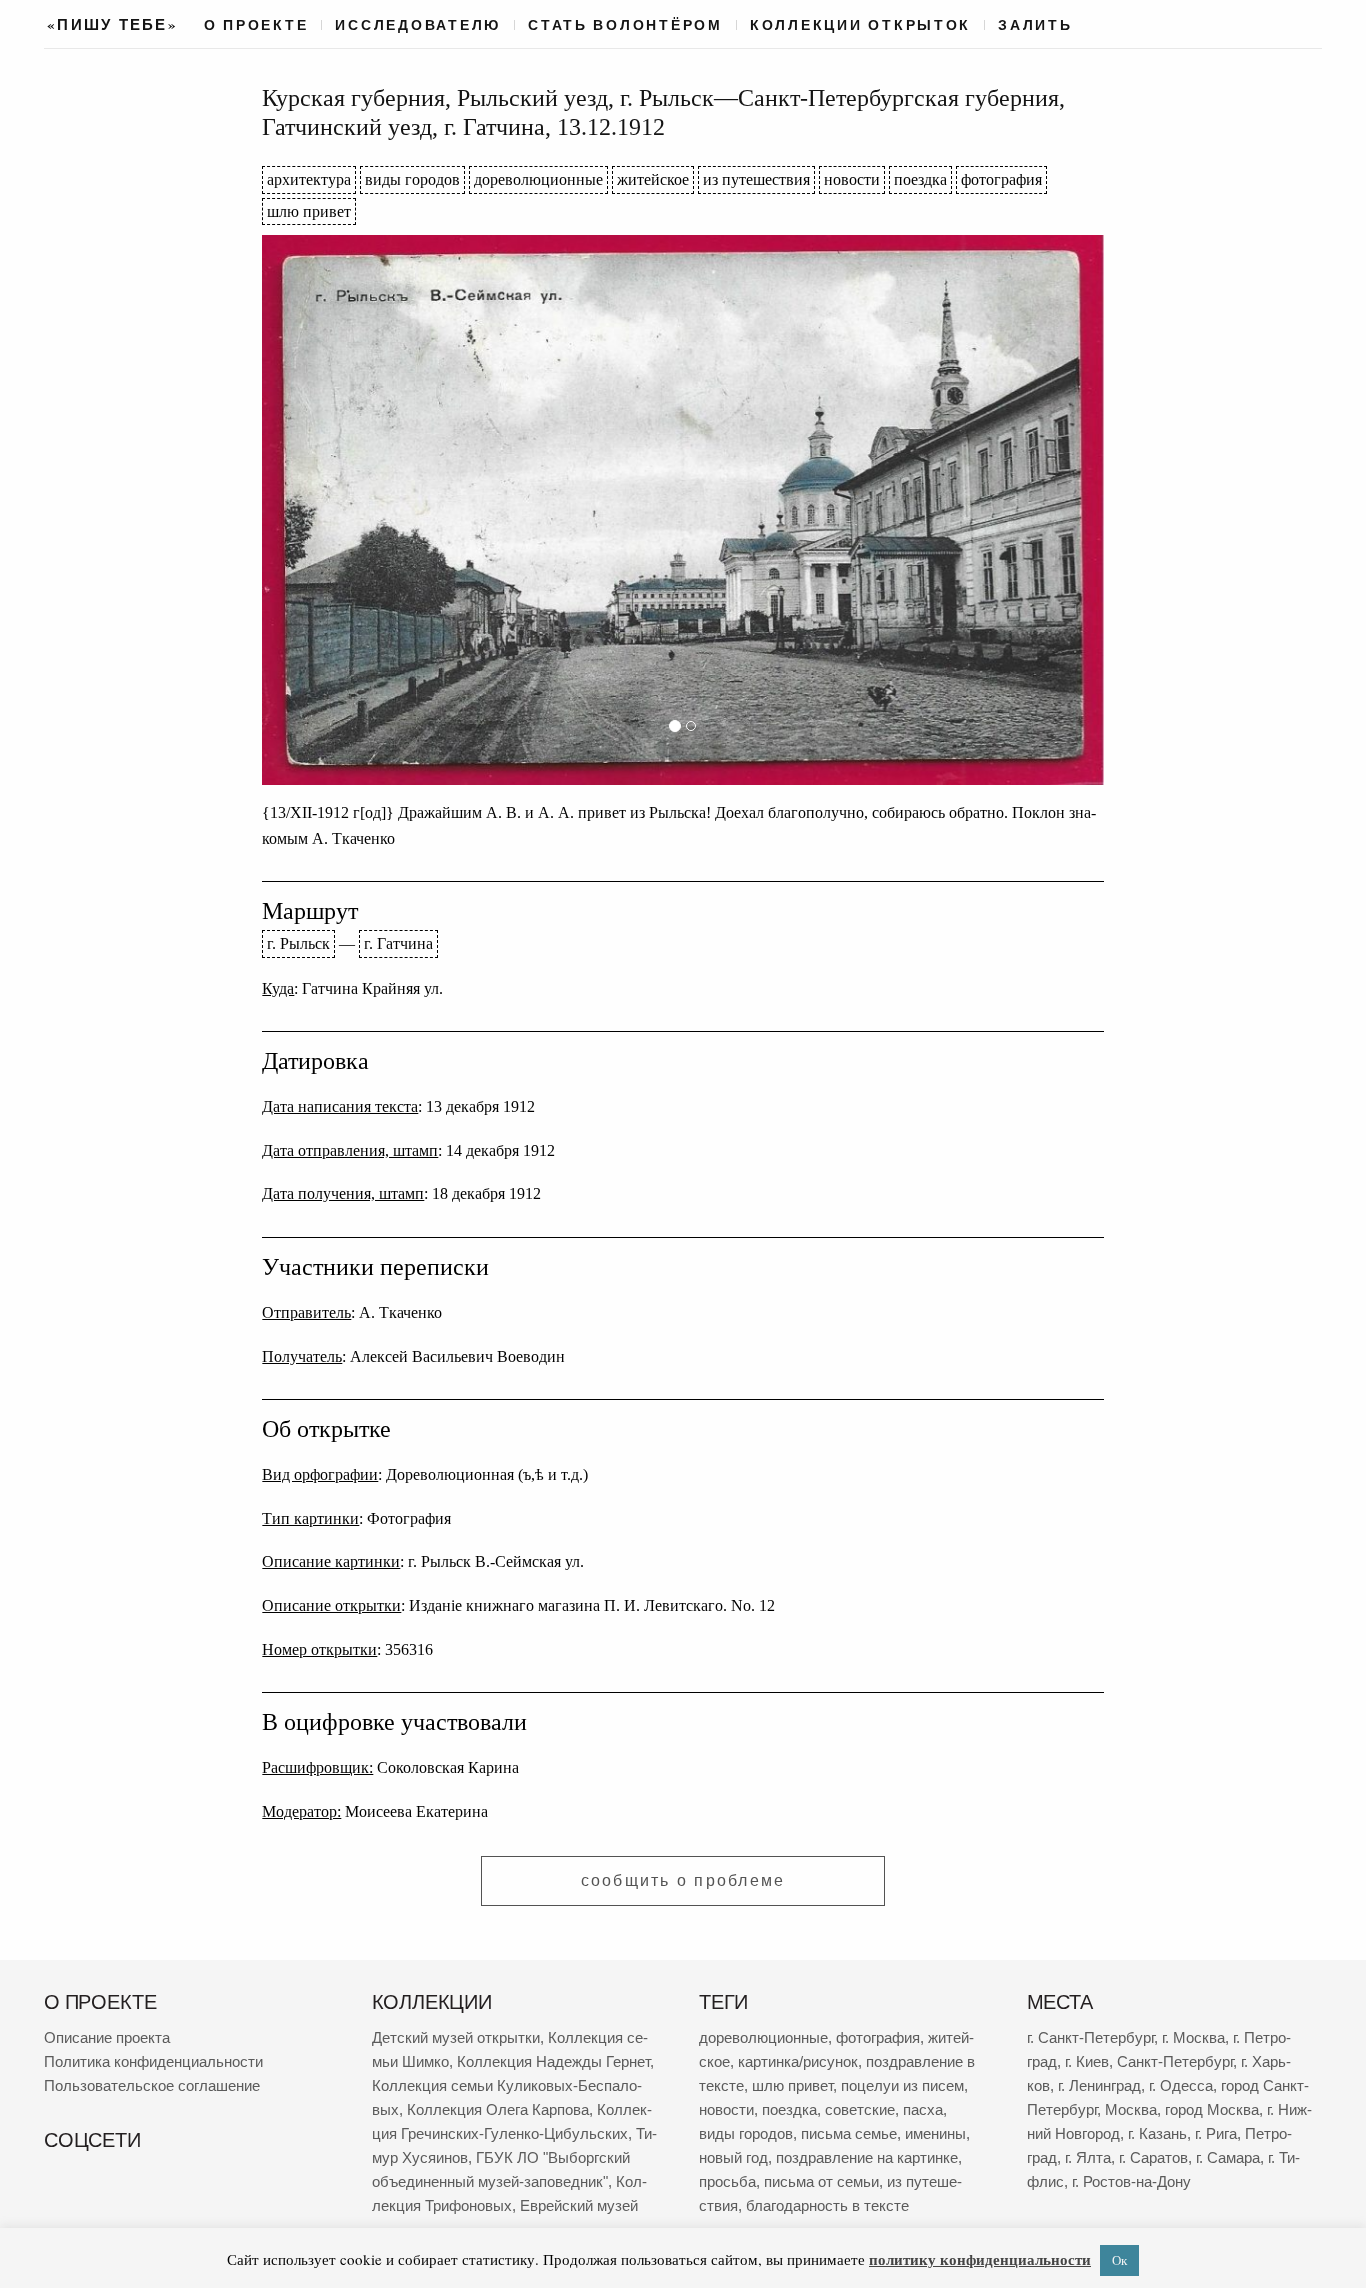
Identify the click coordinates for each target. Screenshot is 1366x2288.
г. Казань (1157, 2133)
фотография (1001, 179)
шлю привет (309, 211)
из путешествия (756, 179)
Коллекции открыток (860, 25)
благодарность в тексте (827, 2205)
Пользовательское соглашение (152, 2085)
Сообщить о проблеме (683, 1880)
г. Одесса (1181, 2085)
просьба (727, 2181)
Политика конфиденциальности (153, 2061)
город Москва (1212, 2109)
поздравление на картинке (867, 2157)
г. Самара (1228, 2157)
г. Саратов (1153, 2157)
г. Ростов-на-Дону (1131, 2181)
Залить (1035, 25)
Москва (1131, 2109)
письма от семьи (821, 2181)
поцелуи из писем (902, 2085)
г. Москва (1193, 2037)
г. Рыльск (298, 943)
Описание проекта (107, 2037)
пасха (923, 2109)
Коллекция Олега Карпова (498, 2109)
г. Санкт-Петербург (1090, 2037)
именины (935, 2133)
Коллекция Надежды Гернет (553, 2061)
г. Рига (1216, 2133)
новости (852, 179)
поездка (920, 179)
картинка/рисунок (798, 2061)
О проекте (256, 25)
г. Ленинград (1099, 2085)
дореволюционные (538, 179)
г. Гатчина (398, 943)
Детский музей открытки (456, 2037)
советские (860, 2109)
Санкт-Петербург (1175, 2061)
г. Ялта (1088, 2157)
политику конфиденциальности (980, 2259)
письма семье (849, 2133)
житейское (653, 179)
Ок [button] (1119, 2260)
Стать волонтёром (625, 25)
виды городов (412, 179)
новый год (733, 2157)
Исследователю (418, 25)
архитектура (309, 179)
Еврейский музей (579, 2205)
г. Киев (1087, 2061)
